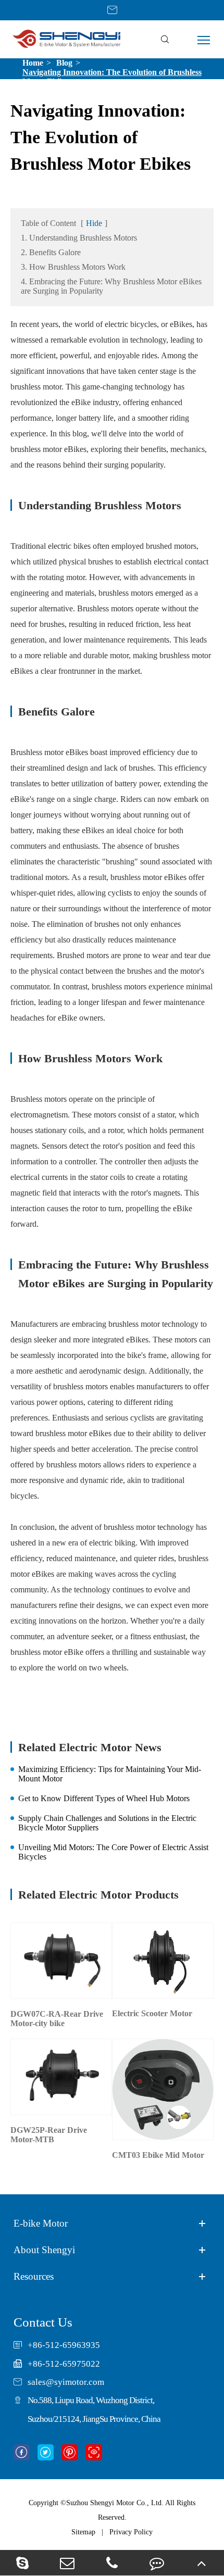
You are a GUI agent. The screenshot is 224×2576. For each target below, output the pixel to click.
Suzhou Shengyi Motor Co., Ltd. (115, 2503)
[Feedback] (157, 2563)
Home (33, 63)
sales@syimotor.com (66, 2382)
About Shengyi (44, 2250)
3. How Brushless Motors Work (73, 267)
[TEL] (112, 2563)
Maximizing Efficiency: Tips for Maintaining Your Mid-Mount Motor (110, 1774)
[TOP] (202, 2563)
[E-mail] (67, 2563)
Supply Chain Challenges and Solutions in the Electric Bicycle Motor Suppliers (107, 1823)
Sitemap (83, 2532)
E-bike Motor (41, 2223)
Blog (64, 63)
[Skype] (22, 2563)
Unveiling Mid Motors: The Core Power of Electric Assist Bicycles (113, 1852)
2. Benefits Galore (51, 252)
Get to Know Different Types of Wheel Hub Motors (104, 1798)
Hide (94, 223)
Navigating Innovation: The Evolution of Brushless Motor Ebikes (112, 77)
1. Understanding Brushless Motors (79, 238)
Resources (34, 2276)
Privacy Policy (131, 2532)
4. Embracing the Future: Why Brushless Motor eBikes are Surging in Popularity (111, 286)
